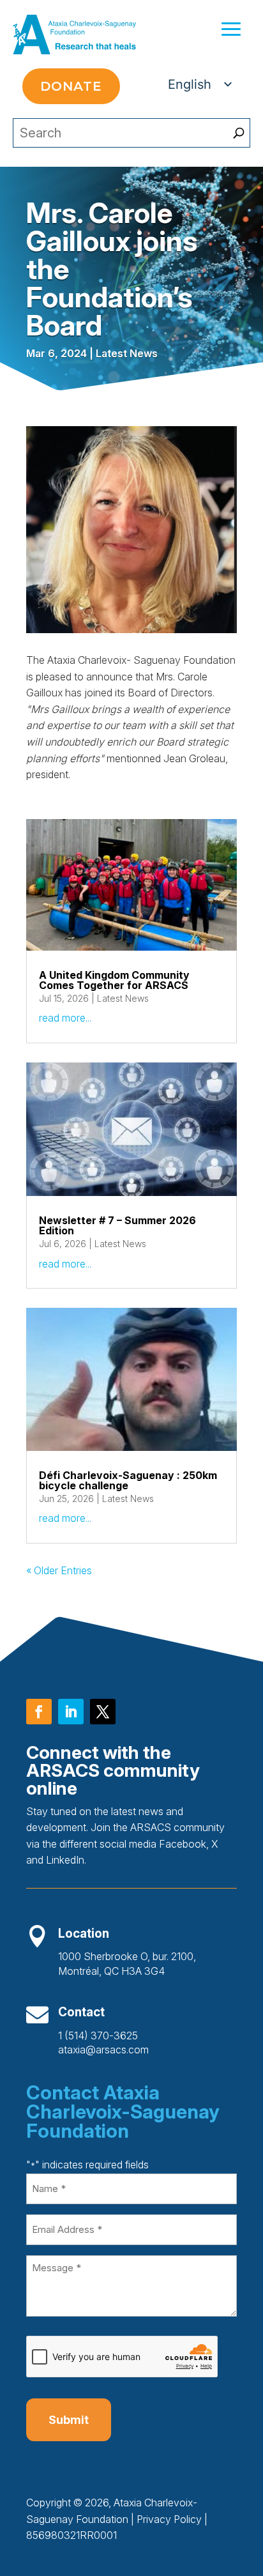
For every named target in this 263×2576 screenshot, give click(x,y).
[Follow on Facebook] (39, 1712)
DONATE (71, 86)
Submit (69, 2420)
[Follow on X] (103, 1712)
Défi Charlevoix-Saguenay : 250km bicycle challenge (128, 1480)
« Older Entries (59, 1570)
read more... (65, 1018)
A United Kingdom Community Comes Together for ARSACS (114, 980)
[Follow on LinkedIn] (71, 1712)
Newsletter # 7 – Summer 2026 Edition (117, 1225)
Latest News (127, 353)
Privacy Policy (169, 2519)
